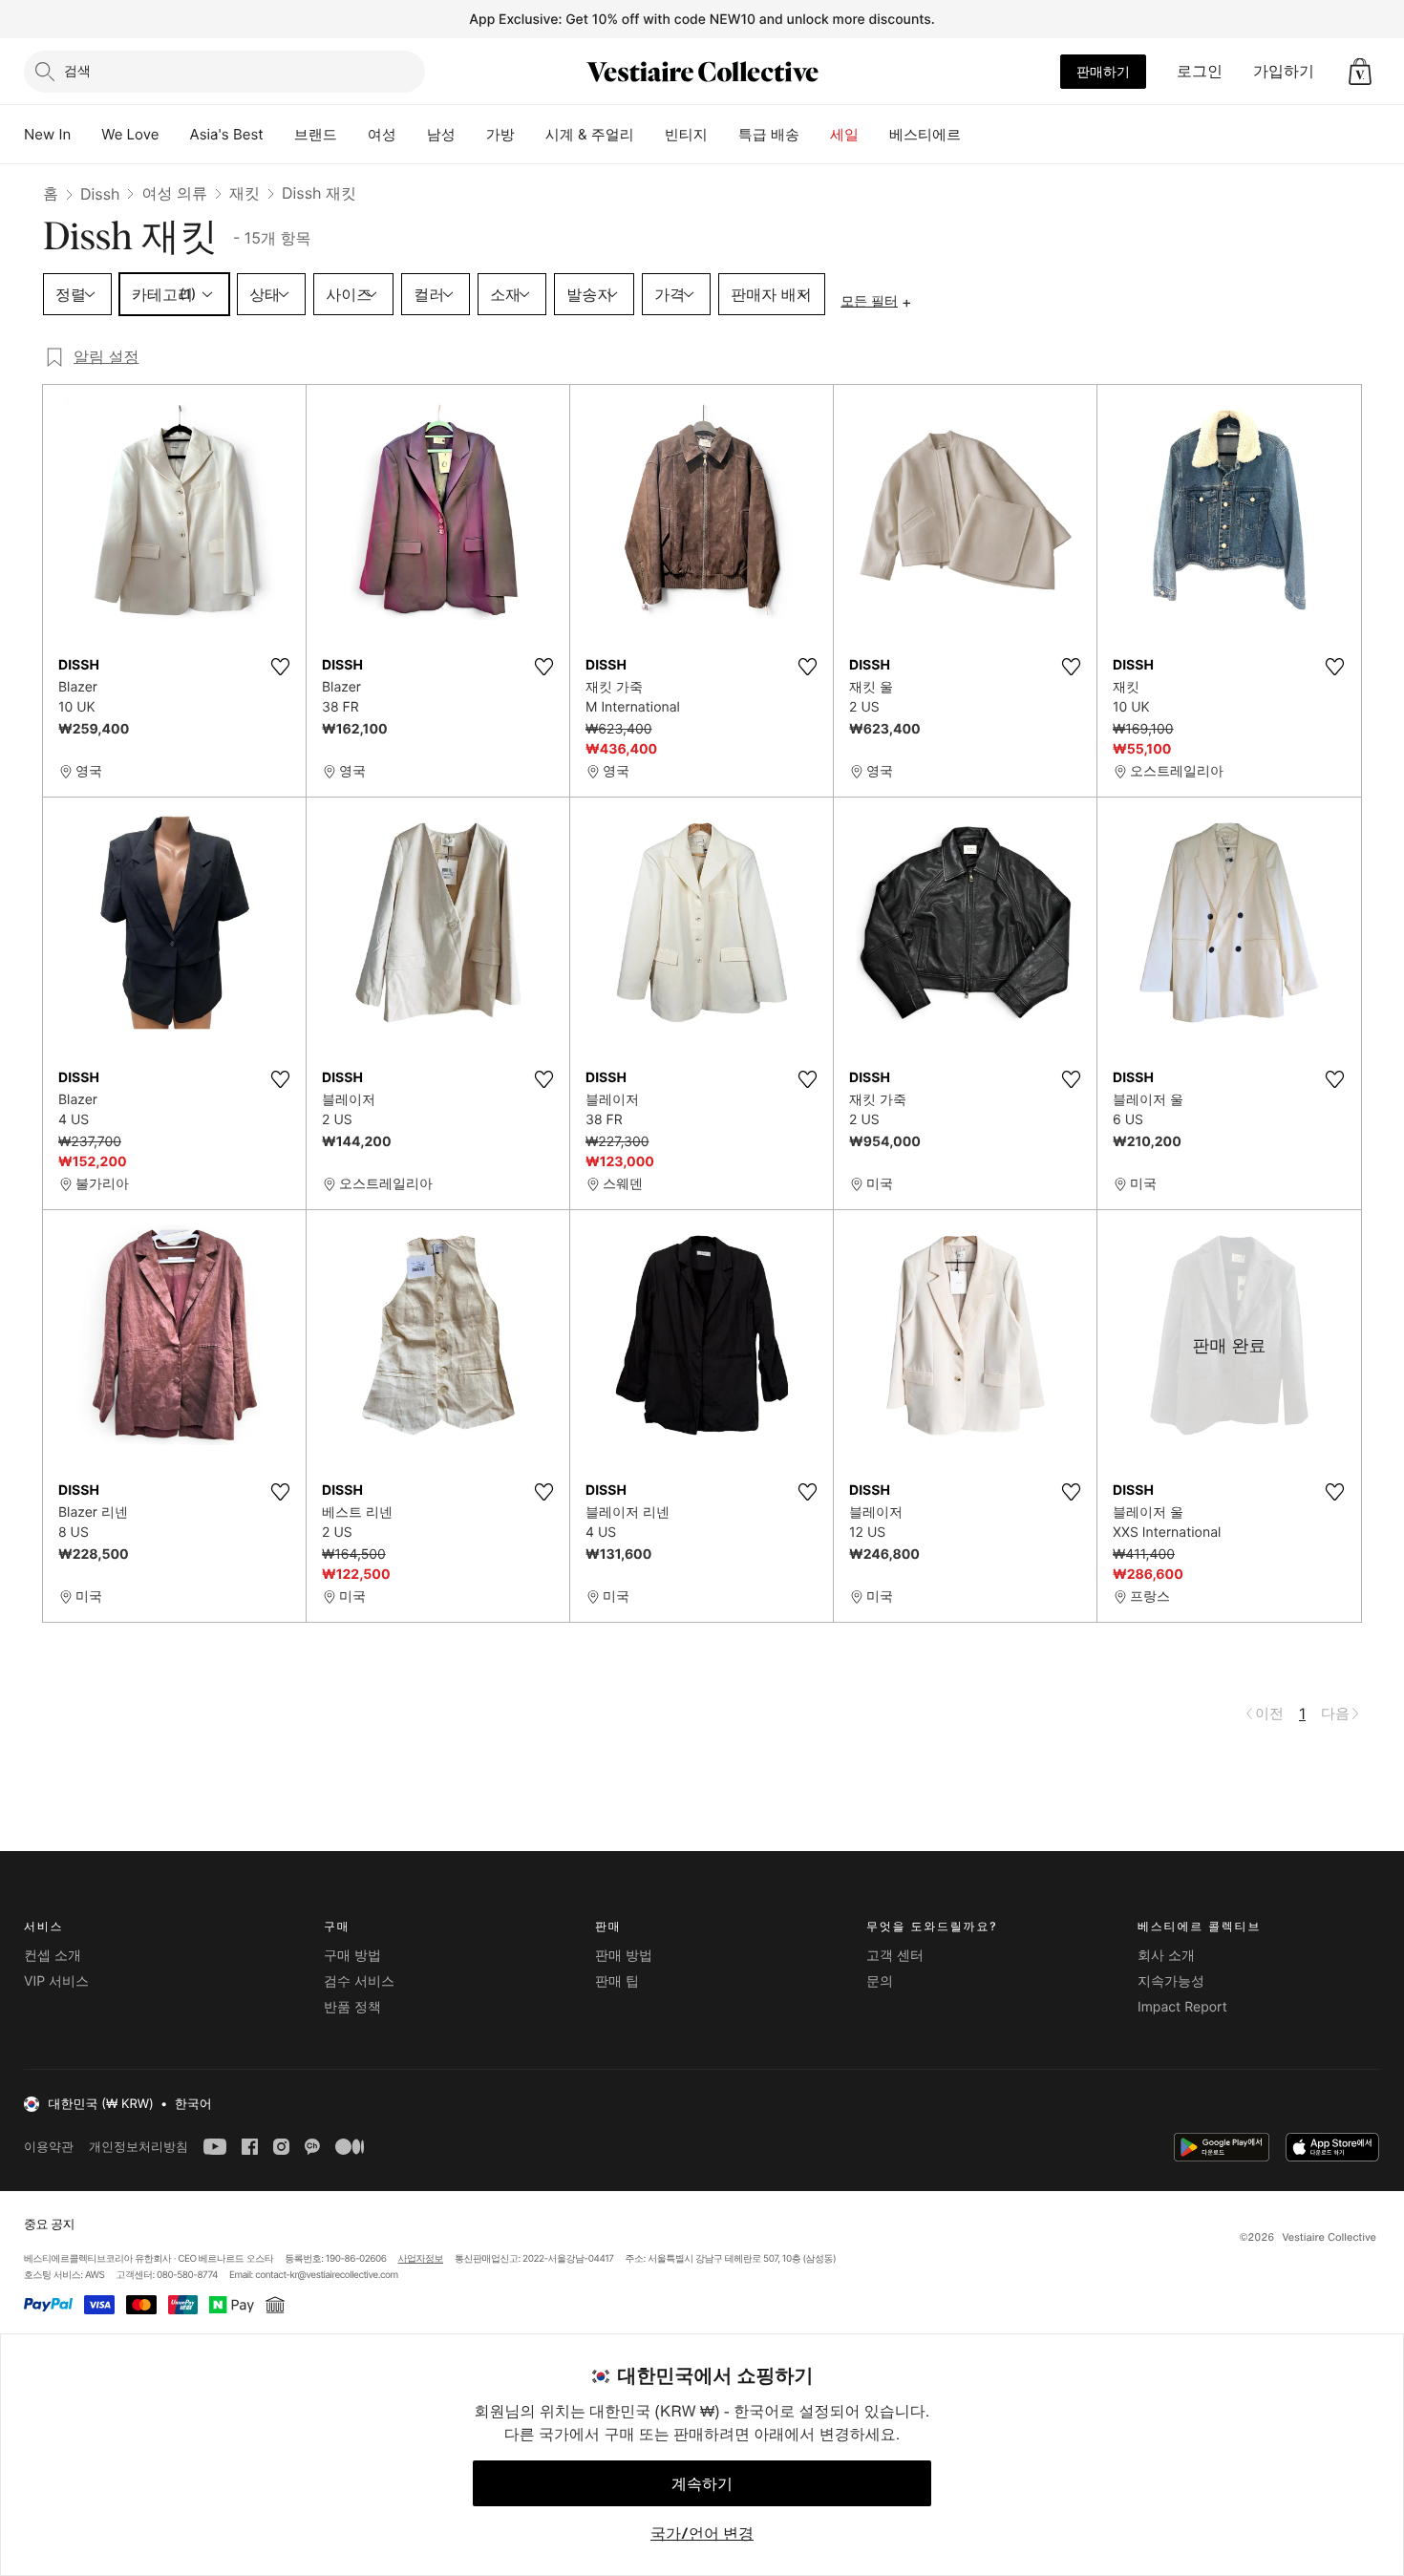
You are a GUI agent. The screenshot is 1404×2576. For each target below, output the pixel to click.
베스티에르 (925, 134)
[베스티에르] (976, 135)
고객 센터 (895, 1956)
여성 (382, 134)
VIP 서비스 (56, 1981)
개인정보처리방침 (138, 2147)
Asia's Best (227, 134)
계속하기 (702, 2483)
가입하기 (1284, 71)
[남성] (471, 135)
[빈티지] (723, 135)
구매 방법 (352, 1956)
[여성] (412, 135)
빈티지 (686, 134)
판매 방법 (624, 1956)
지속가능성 (1171, 1981)
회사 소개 (1166, 1956)
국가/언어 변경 (702, 2533)
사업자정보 (421, 2259)
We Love (130, 134)
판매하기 (1103, 71)
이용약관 (49, 2147)
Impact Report (1182, 2007)
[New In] (86, 135)
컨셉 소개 (53, 1956)
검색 (77, 70)
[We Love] (175, 135)
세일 (844, 134)
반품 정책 (352, 2007)
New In (47, 134)
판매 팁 (617, 1981)
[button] (1360, 72)
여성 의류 (174, 193)
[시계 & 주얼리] (649, 135)
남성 (441, 134)
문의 (880, 1981)
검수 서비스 (359, 1981)
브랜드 (316, 134)
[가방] (530, 135)
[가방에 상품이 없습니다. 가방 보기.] (1360, 72)
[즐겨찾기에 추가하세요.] (280, 667)
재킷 (245, 193)
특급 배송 (769, 134)
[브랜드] (352, 135)
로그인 (1200, 71)
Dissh (100, 194)
